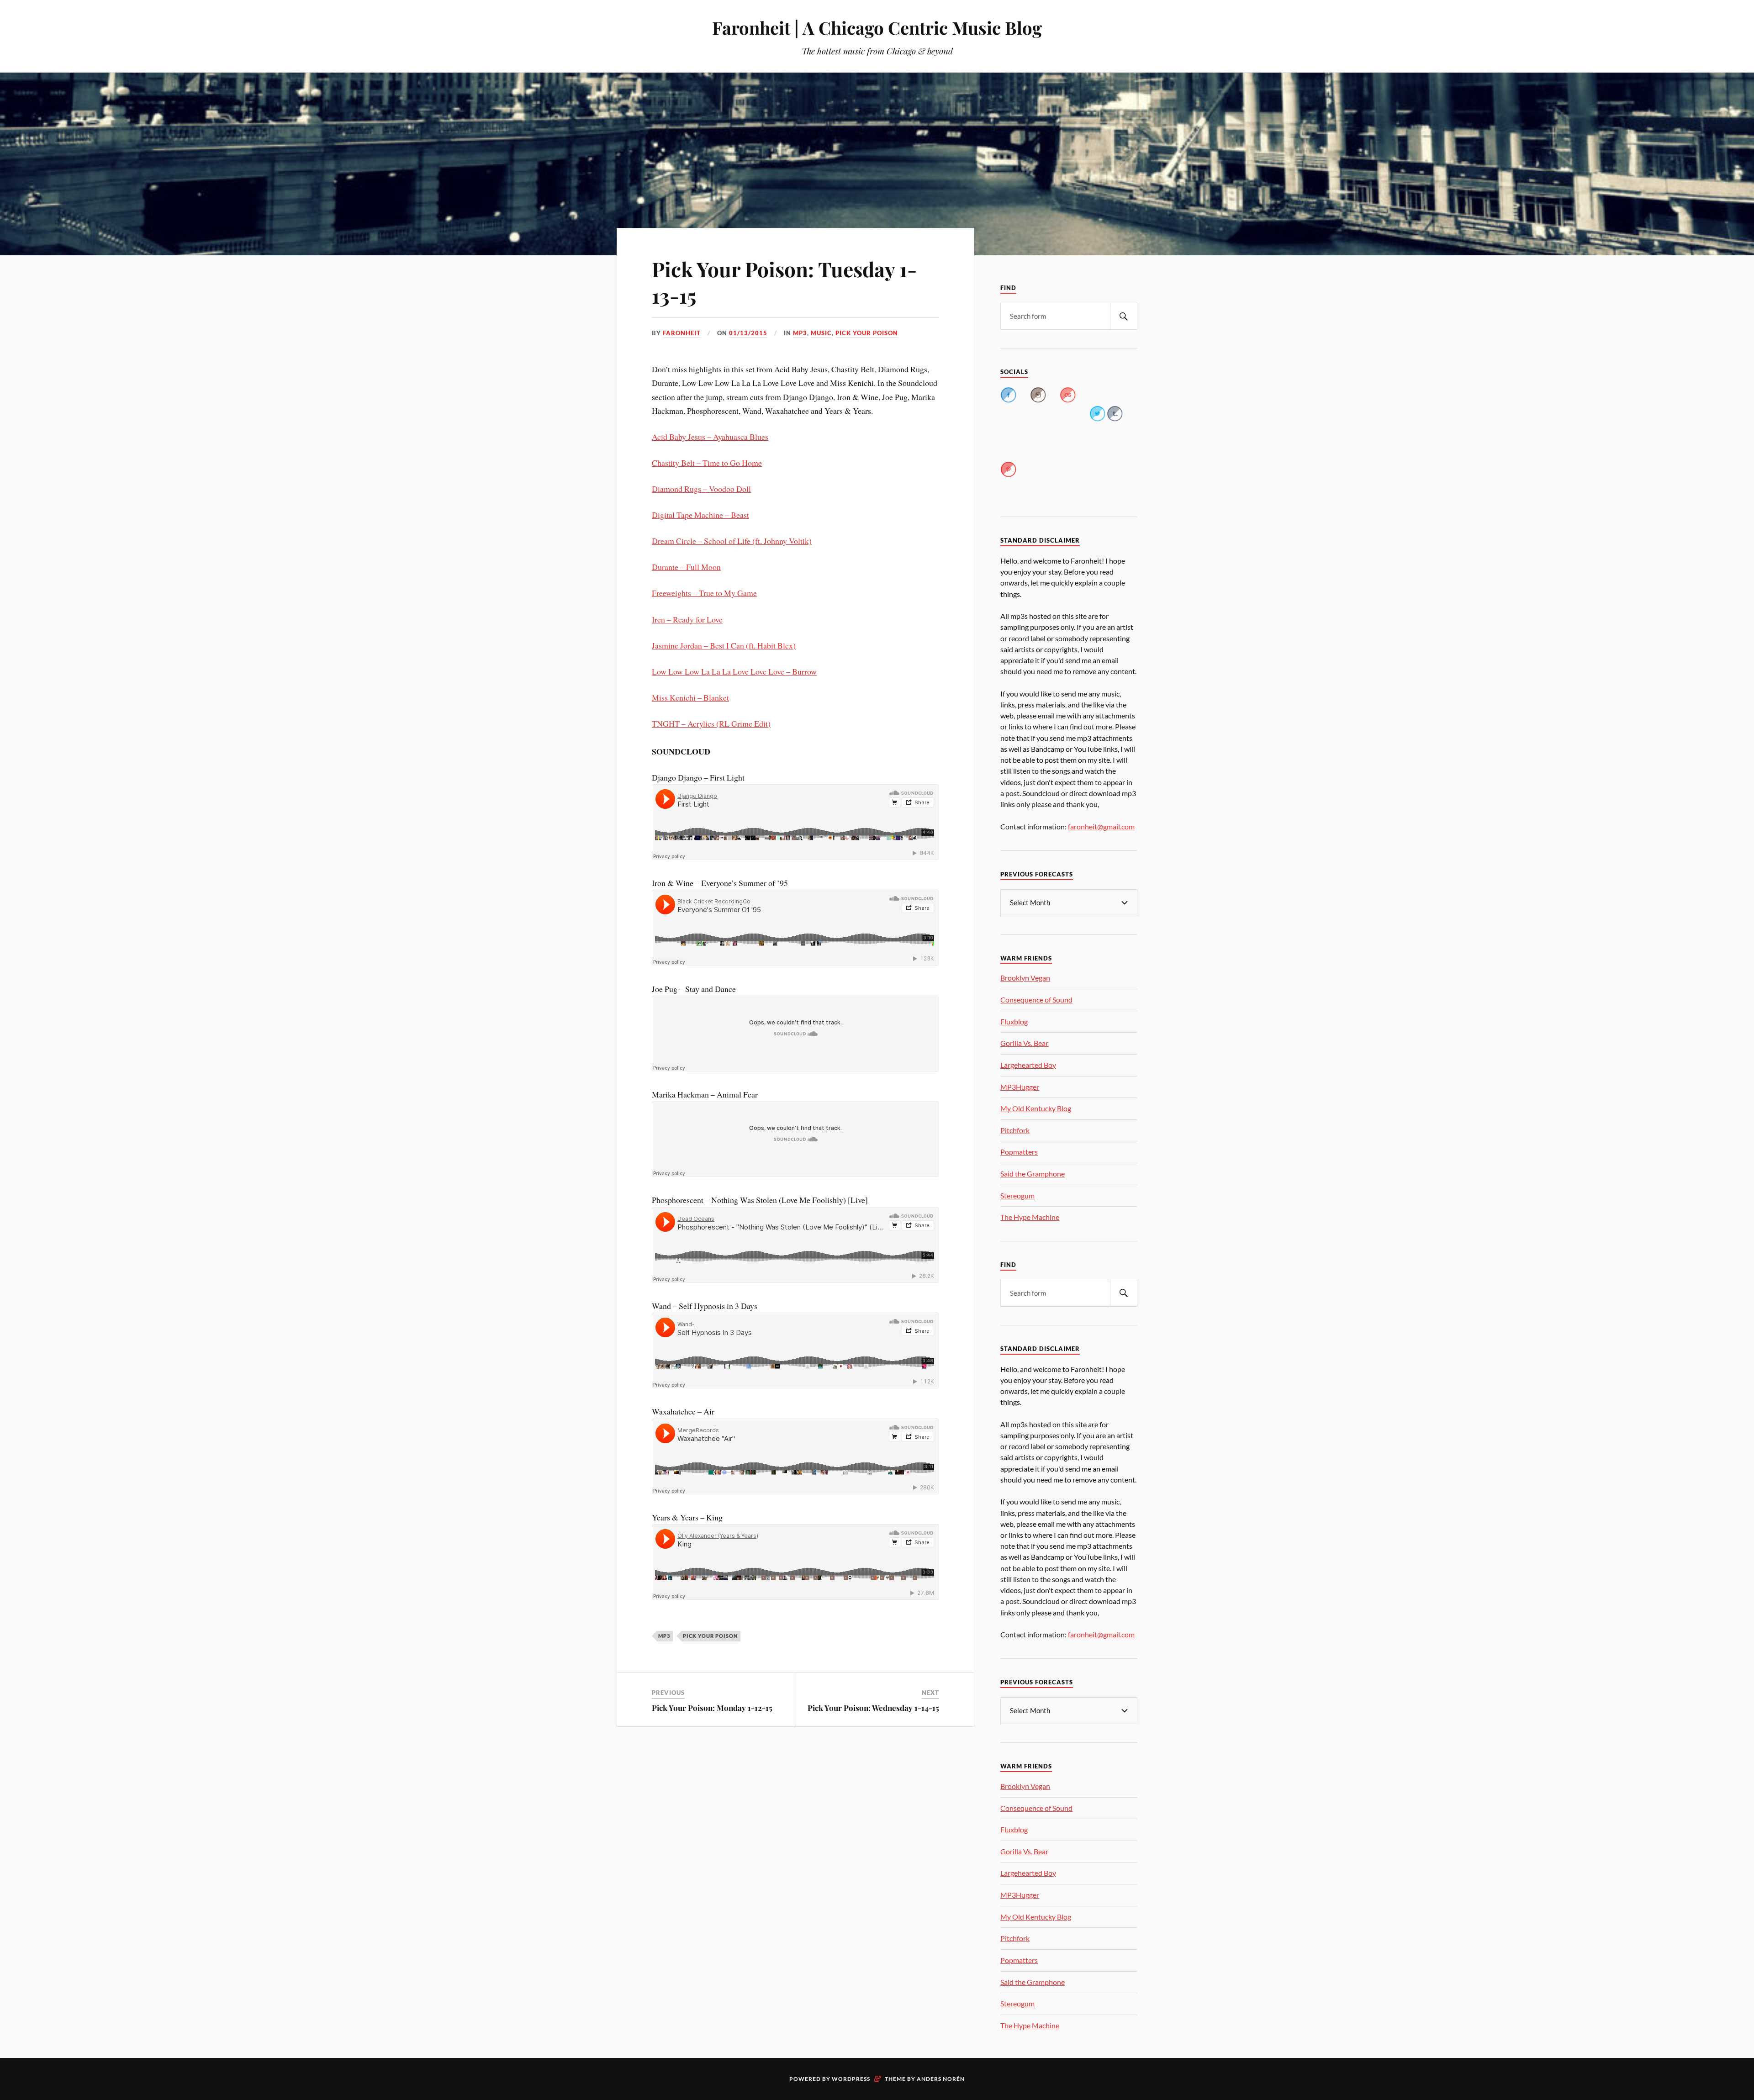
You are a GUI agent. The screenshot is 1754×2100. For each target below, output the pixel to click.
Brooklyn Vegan (1025, 978)
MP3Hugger (1020, 1087)
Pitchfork (1015, 1130)
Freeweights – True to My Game (704, 593)
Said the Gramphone (1033, 1174)
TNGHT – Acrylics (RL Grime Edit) (711, 723)
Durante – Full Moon (686, 567)
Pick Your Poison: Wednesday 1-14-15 (873, 1708)
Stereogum (1017, 1195)
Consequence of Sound (1036, 1000)
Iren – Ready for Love (687, 619)
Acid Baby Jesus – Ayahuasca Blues (710, 437)
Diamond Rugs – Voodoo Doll (701, 489)
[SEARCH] (1124, 316)
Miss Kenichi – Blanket (690, 697)
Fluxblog (1014, 1021)
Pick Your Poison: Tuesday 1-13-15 (784, 282)
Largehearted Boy (1028, 1065)
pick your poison (867, 333)
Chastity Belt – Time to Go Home (707, 463)
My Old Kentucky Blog (1036, 1108)
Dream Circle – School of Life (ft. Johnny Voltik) (732, 541)
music (821, 333)
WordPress (851, 2079)
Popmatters (1019, 1152)
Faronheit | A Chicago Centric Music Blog (877, 28)
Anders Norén (941, 2079)
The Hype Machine (1030, 1217)
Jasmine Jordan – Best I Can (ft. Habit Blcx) (724, 645)
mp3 (800, 333)
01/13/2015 (748, 333)
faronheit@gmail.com (1101, 826)
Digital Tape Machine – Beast (700, 515)
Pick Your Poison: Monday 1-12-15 (712, 1708)
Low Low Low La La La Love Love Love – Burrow (734, 671)
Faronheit (682, 333)
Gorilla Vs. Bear (1024, 1043)
